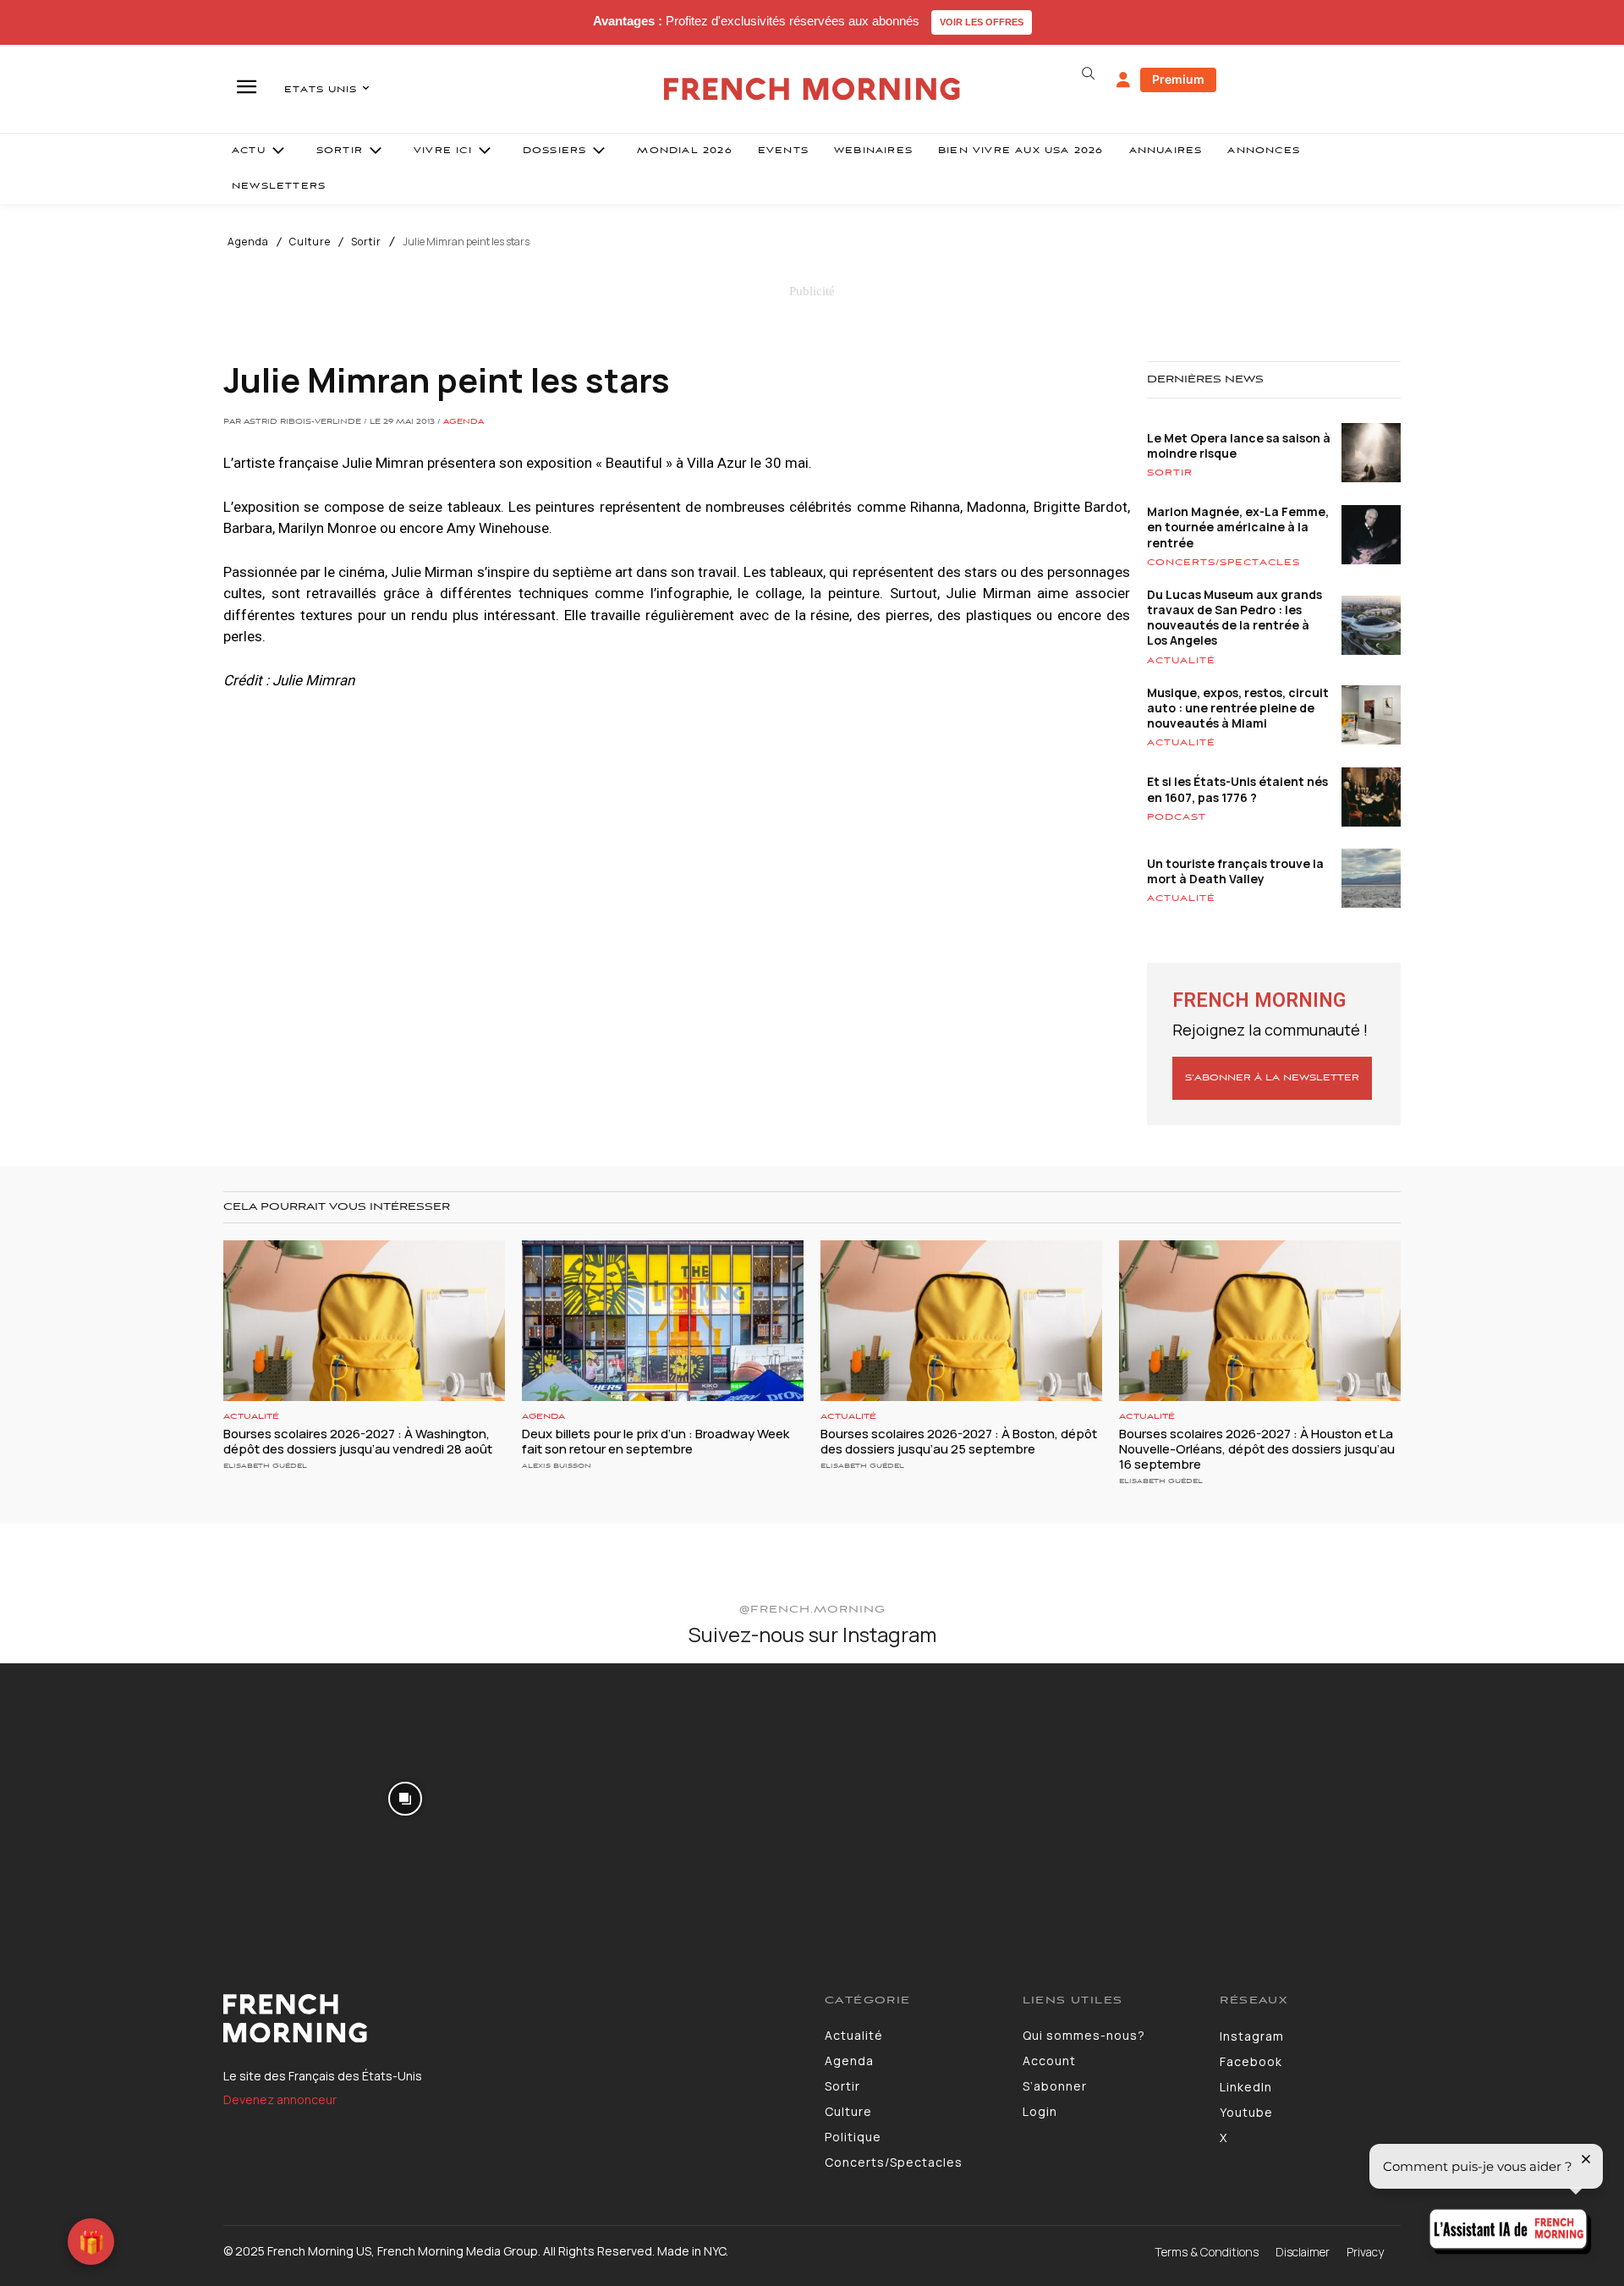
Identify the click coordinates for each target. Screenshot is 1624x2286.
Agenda (248, 242)
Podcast (1177, 817)
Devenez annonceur (280, 2099)
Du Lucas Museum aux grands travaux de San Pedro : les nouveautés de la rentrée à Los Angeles (1234, 618)
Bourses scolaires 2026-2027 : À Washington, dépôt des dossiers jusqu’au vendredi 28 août (358, 1441)
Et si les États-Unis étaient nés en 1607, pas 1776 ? (1237, 789)
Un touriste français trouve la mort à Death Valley (1235, 871)
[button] (1088, 74)
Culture (310, 242)
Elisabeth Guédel (265, 1466)
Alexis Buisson (557, 1466)
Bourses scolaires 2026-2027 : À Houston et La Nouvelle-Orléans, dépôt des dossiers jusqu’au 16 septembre (1257, 1449)
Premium (1178, 79)
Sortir (366, 242)
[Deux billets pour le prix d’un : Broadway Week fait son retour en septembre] (663, 1321)
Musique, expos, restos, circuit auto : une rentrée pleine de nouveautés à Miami (1238, 708)
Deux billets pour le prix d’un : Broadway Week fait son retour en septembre (656, 1441)
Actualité (1181, 661)
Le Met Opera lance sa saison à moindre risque (1239, 445)
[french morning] (812, 89)
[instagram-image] (134, 1797)
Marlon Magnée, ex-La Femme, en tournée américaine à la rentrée (1238, 527)
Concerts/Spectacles (1223, 563)
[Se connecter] (1123, 80)
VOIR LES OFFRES (982, 22)
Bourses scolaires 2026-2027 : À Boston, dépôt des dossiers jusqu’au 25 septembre (959, 1441)
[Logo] (511, 2019)
